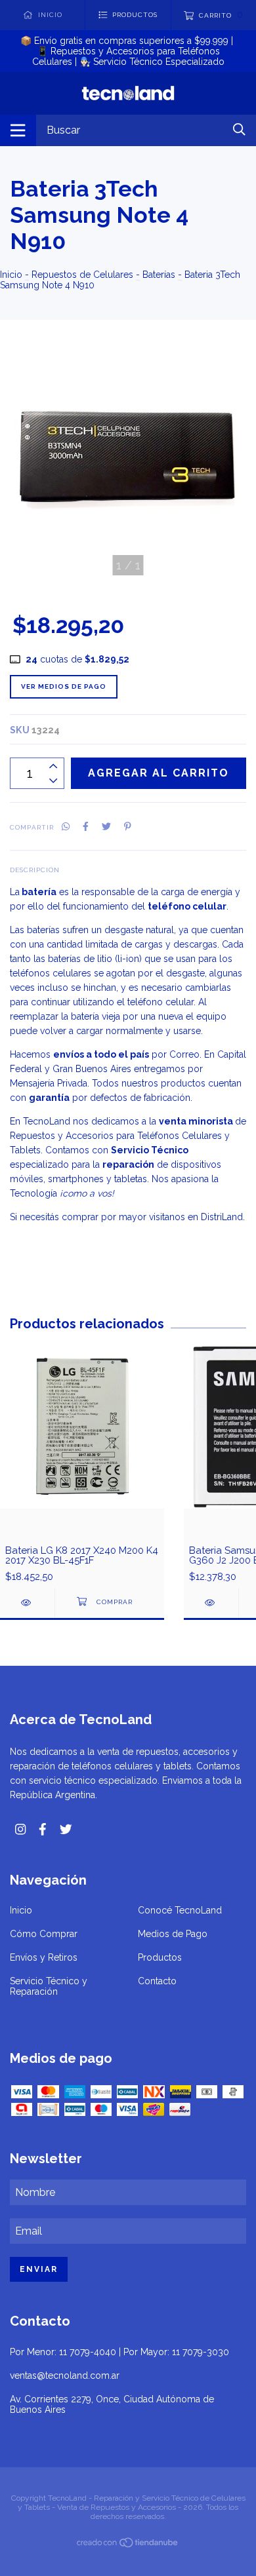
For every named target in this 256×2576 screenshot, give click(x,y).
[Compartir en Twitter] (106, 826)
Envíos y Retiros (44, 1957)
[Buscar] (239, 129)
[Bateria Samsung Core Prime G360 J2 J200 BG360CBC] (211, 1603)
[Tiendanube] (128, 2545)
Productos (160, 1957)
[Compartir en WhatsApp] (66, 826)
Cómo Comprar (44, 1934)
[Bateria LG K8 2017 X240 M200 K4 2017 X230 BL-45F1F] (27, 1603)
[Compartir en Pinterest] (128, 826)
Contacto (157, 1981)
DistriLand (222, 1217)
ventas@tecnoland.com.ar (65, 2375)
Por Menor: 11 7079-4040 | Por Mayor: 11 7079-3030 (119, 2352)
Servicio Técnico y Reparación (49, 1986)
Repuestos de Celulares (82, 275)
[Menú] (18, 130)
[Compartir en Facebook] (86, 826)
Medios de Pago (173, 1934)
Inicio (11, 275)
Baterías (159, 275)
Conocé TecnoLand (180, 1910)
